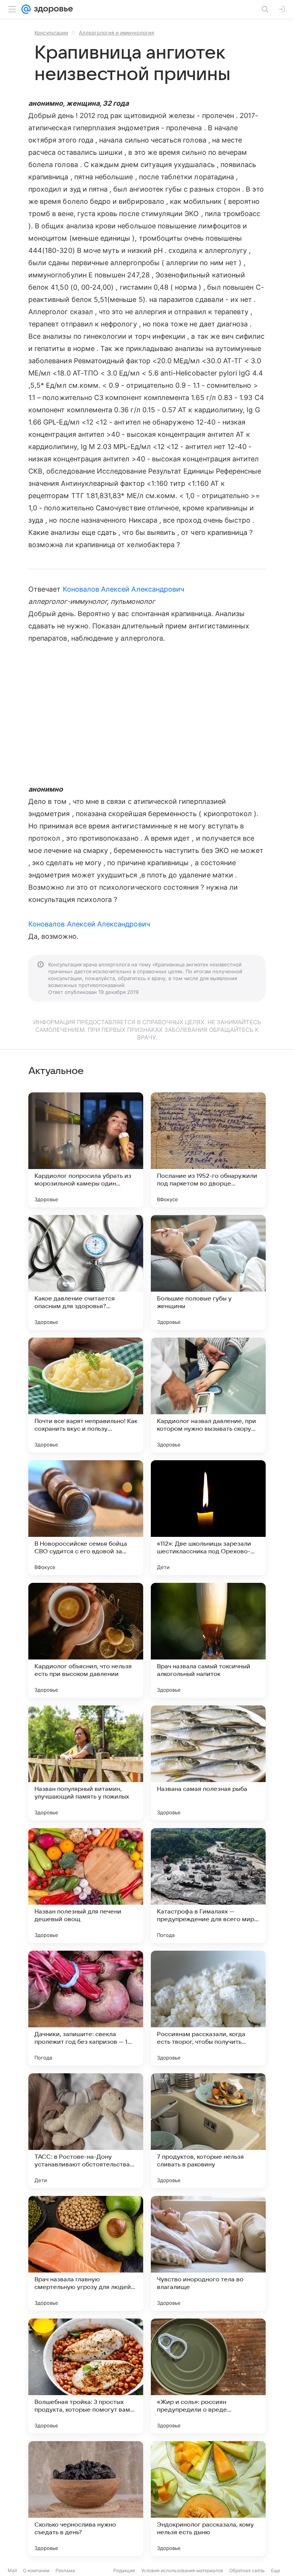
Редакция (124, 2570)
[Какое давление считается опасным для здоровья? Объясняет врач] (86, 1272)
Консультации (51, 33)
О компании (36, 2570)
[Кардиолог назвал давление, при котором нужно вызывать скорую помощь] (208, 1395)
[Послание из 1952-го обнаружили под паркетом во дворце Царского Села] (208, 1150)
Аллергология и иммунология (116, 33)
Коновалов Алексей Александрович (124, 589)
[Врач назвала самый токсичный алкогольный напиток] (208, 1640)
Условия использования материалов (182, 2570)
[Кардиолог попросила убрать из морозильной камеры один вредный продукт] (86, 1150)
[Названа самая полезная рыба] (208, 1763)
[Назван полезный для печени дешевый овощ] (86, 1886)
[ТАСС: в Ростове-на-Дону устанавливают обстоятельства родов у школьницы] (86, 2131)
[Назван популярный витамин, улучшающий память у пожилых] (86, 1763)
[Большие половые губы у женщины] (208, 1272)
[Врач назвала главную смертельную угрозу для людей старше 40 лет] (86, 2253)
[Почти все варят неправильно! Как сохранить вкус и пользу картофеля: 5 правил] (86, 1395)
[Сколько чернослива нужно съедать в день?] (86, 2499)
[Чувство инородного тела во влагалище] (208, 2253)
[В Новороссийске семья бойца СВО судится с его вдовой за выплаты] (86, 1518)
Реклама (65, 2570)
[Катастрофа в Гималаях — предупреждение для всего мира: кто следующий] (208, 1886)
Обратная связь (247, 2570)
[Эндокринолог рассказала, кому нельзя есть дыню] (208, 2499)
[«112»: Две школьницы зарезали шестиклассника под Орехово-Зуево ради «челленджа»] (208, 1518)
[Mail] (26, 9)
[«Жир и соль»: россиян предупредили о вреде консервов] (208, 2376)
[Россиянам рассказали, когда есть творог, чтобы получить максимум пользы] (208, 2008)
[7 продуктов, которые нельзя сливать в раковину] (208, 2131)
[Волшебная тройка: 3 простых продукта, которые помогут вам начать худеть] (86, 2376)
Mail (12, 2570)
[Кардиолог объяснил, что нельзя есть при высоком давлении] (86, 1640)
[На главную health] (52, 9)
